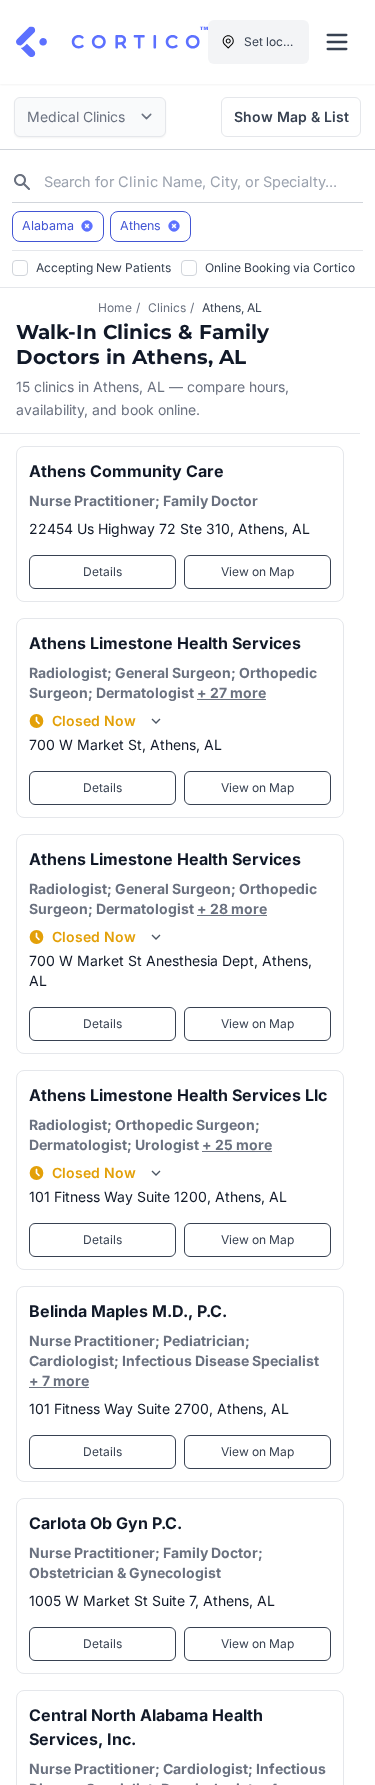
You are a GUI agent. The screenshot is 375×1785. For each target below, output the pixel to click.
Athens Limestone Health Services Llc (178, 1095)
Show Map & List (291, 116)
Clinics (167, 307)
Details (102, 571)
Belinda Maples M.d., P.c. (128, 1311)
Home (115, 307)
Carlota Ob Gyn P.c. (105, 1523)
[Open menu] (337, 42)
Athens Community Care (126, 471)
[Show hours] (156, 721)
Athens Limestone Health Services (165, 643)
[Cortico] (112, 42)
